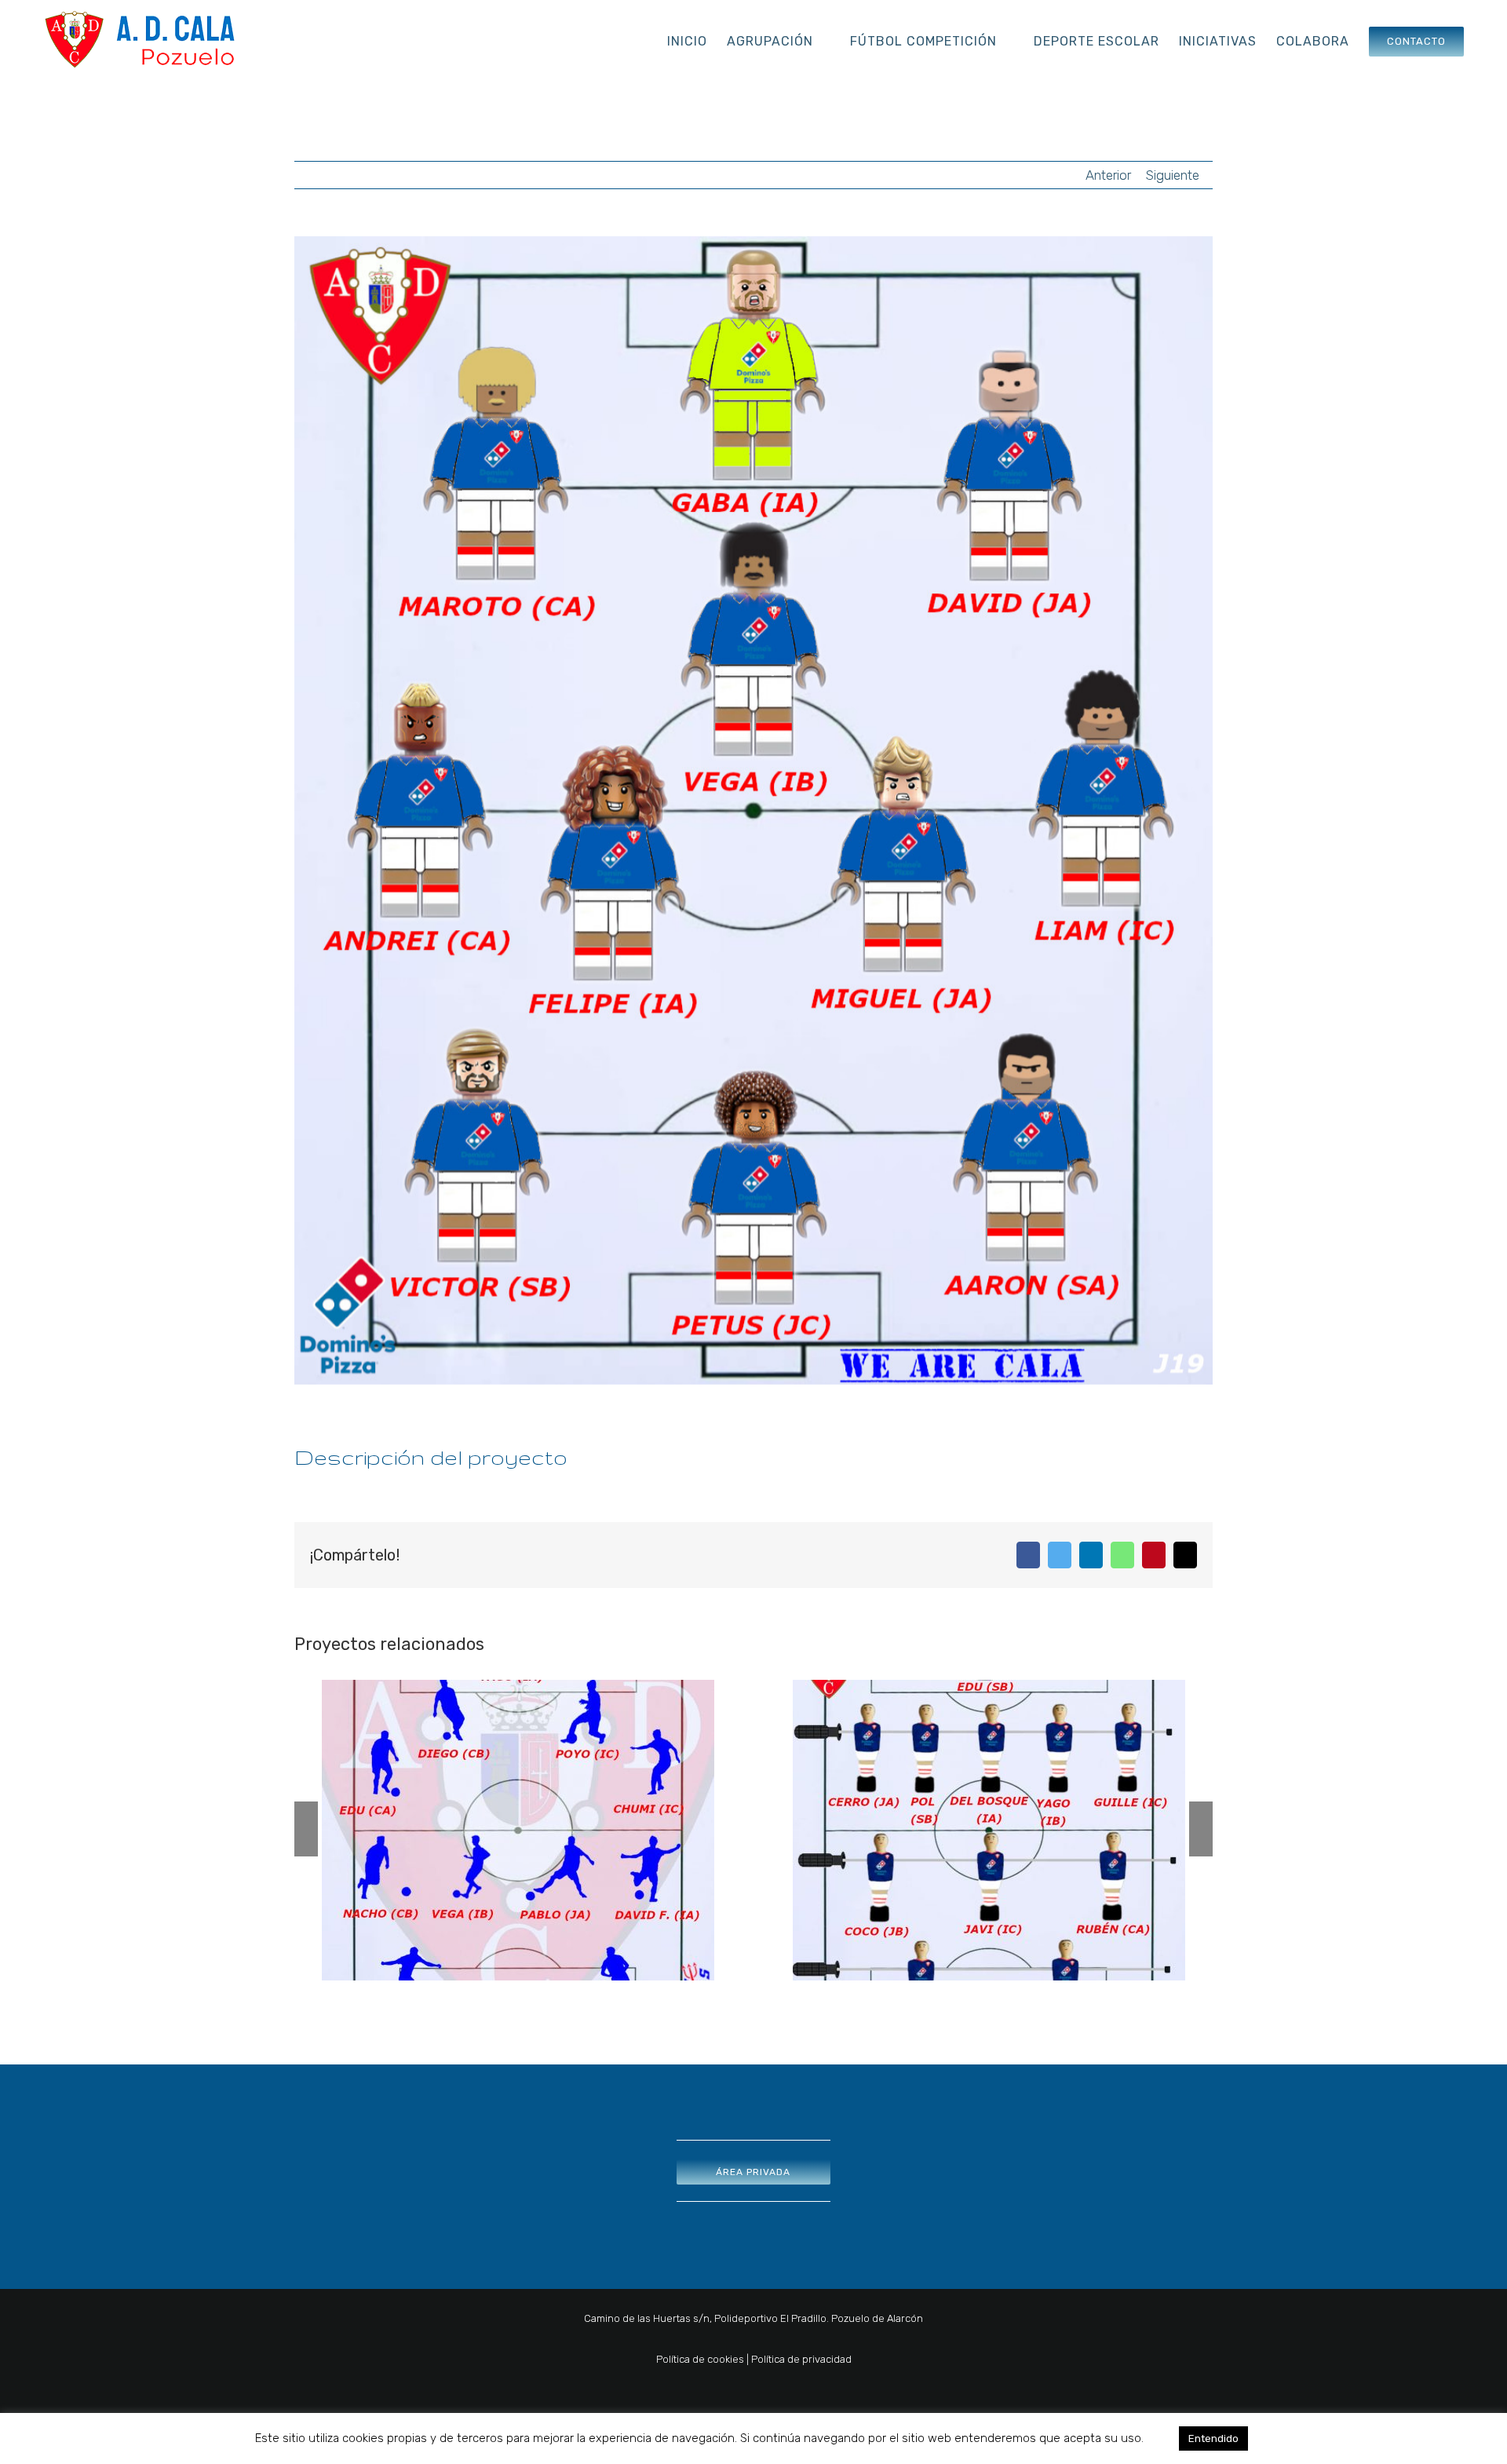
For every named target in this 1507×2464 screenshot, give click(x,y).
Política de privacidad (801, 2359)
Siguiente (1173, 175)
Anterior (1108, 175)
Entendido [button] (1213, 2438)
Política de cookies (700, 2359)
